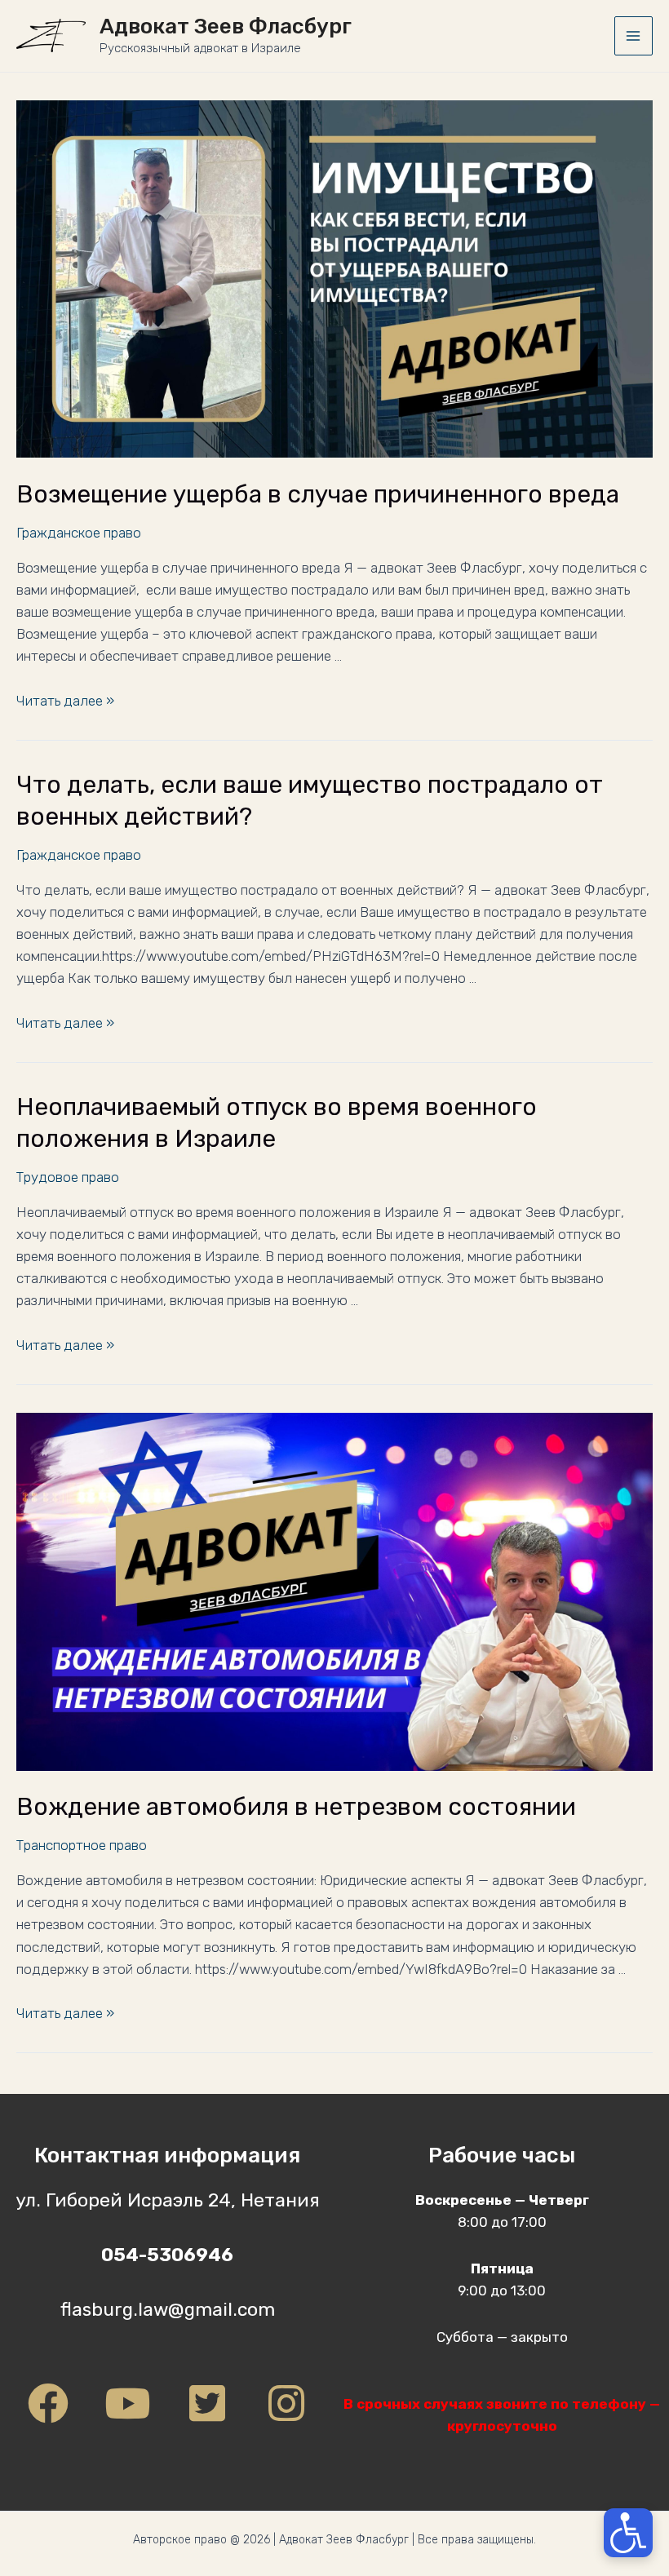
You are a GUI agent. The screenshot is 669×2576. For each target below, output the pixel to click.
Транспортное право (82, 1845)
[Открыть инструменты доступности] (628, 2533)
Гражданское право (79, 533)
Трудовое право (68, 1177)
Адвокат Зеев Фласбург (226, 27)
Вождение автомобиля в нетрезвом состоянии (296, 1807)
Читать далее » (65, 701)
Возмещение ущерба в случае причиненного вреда (318, 494)
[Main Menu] (634, 36)
